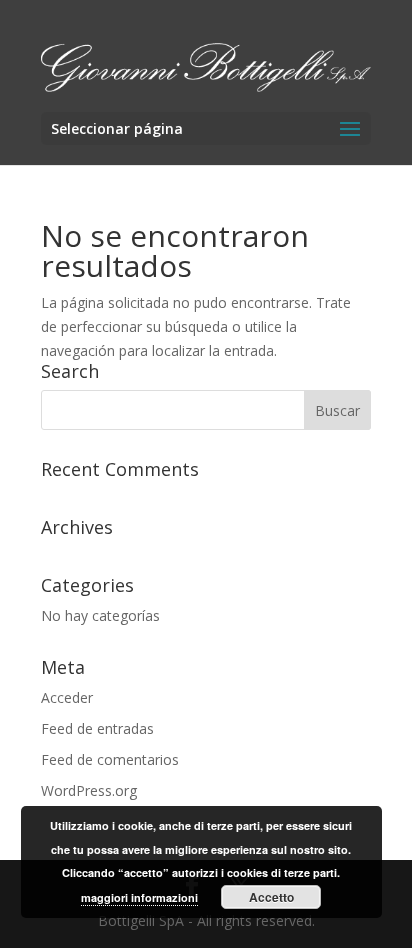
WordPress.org (89, 790)
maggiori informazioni (139, 897)
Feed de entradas (97, 728)
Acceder (67, 697)
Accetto (271, 897)
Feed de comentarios (110, 759)
